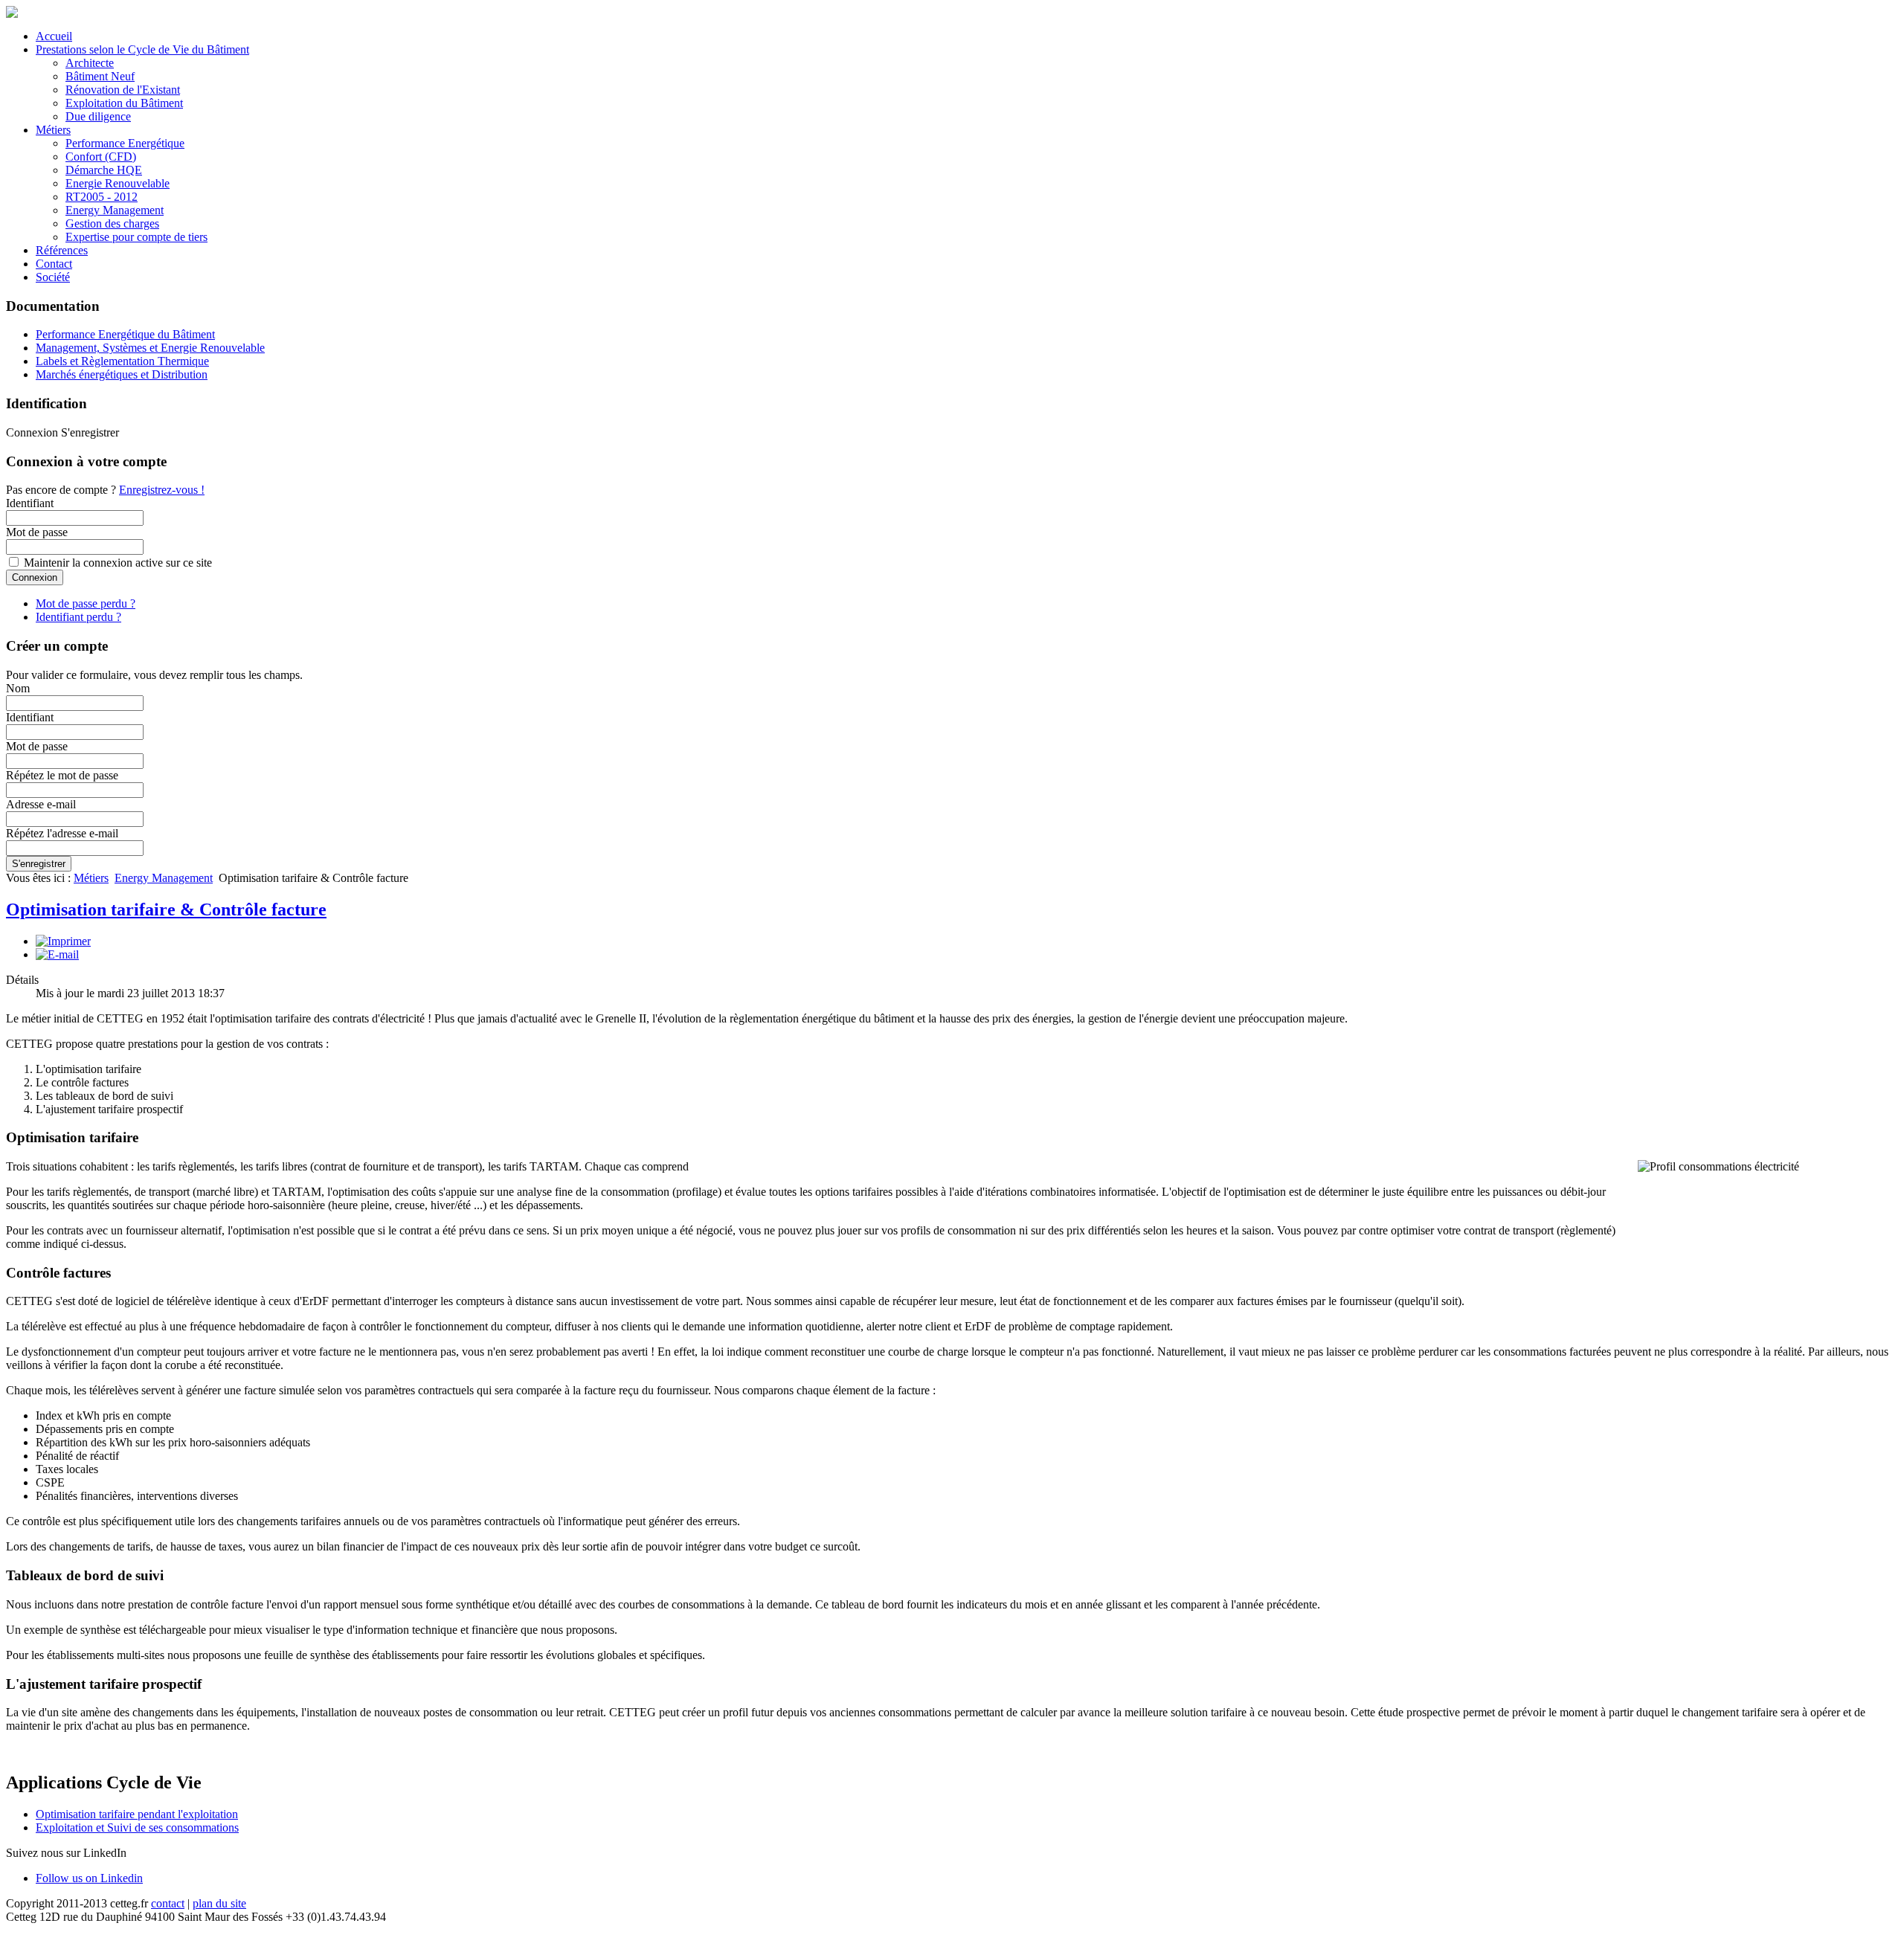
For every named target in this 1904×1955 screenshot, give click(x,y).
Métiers (53, 130)
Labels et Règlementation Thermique (122, 361)
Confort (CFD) (101, 157)
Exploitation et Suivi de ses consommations (137, 1827)
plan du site (219, 1903)
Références (62, 250)
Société (53, 277)
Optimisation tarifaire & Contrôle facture (166, 909)
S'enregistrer (39, 864)
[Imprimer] (63, 941)
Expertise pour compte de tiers (136, 237)
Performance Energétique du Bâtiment (125, 334)
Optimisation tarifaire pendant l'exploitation (137, 1814)
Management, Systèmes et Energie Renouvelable (150, 348)
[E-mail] (57, 954)
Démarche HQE (104, 170)
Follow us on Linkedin (89, 1878)
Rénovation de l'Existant (123, 90)
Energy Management (115, 210)
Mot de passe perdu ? (86, 603)
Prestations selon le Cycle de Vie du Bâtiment (142, 49)
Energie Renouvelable (118, 183)
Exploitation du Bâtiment (124, 103)
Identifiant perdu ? (78, 617)
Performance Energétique (125, 143)
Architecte (90, 63)
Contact (54, 264)
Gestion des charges (112, 223)
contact (168, 1903)
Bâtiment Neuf (100, 76)
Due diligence (98, 116)
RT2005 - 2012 (102, 197)
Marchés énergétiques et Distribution (122, 374)
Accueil (54, 36)
